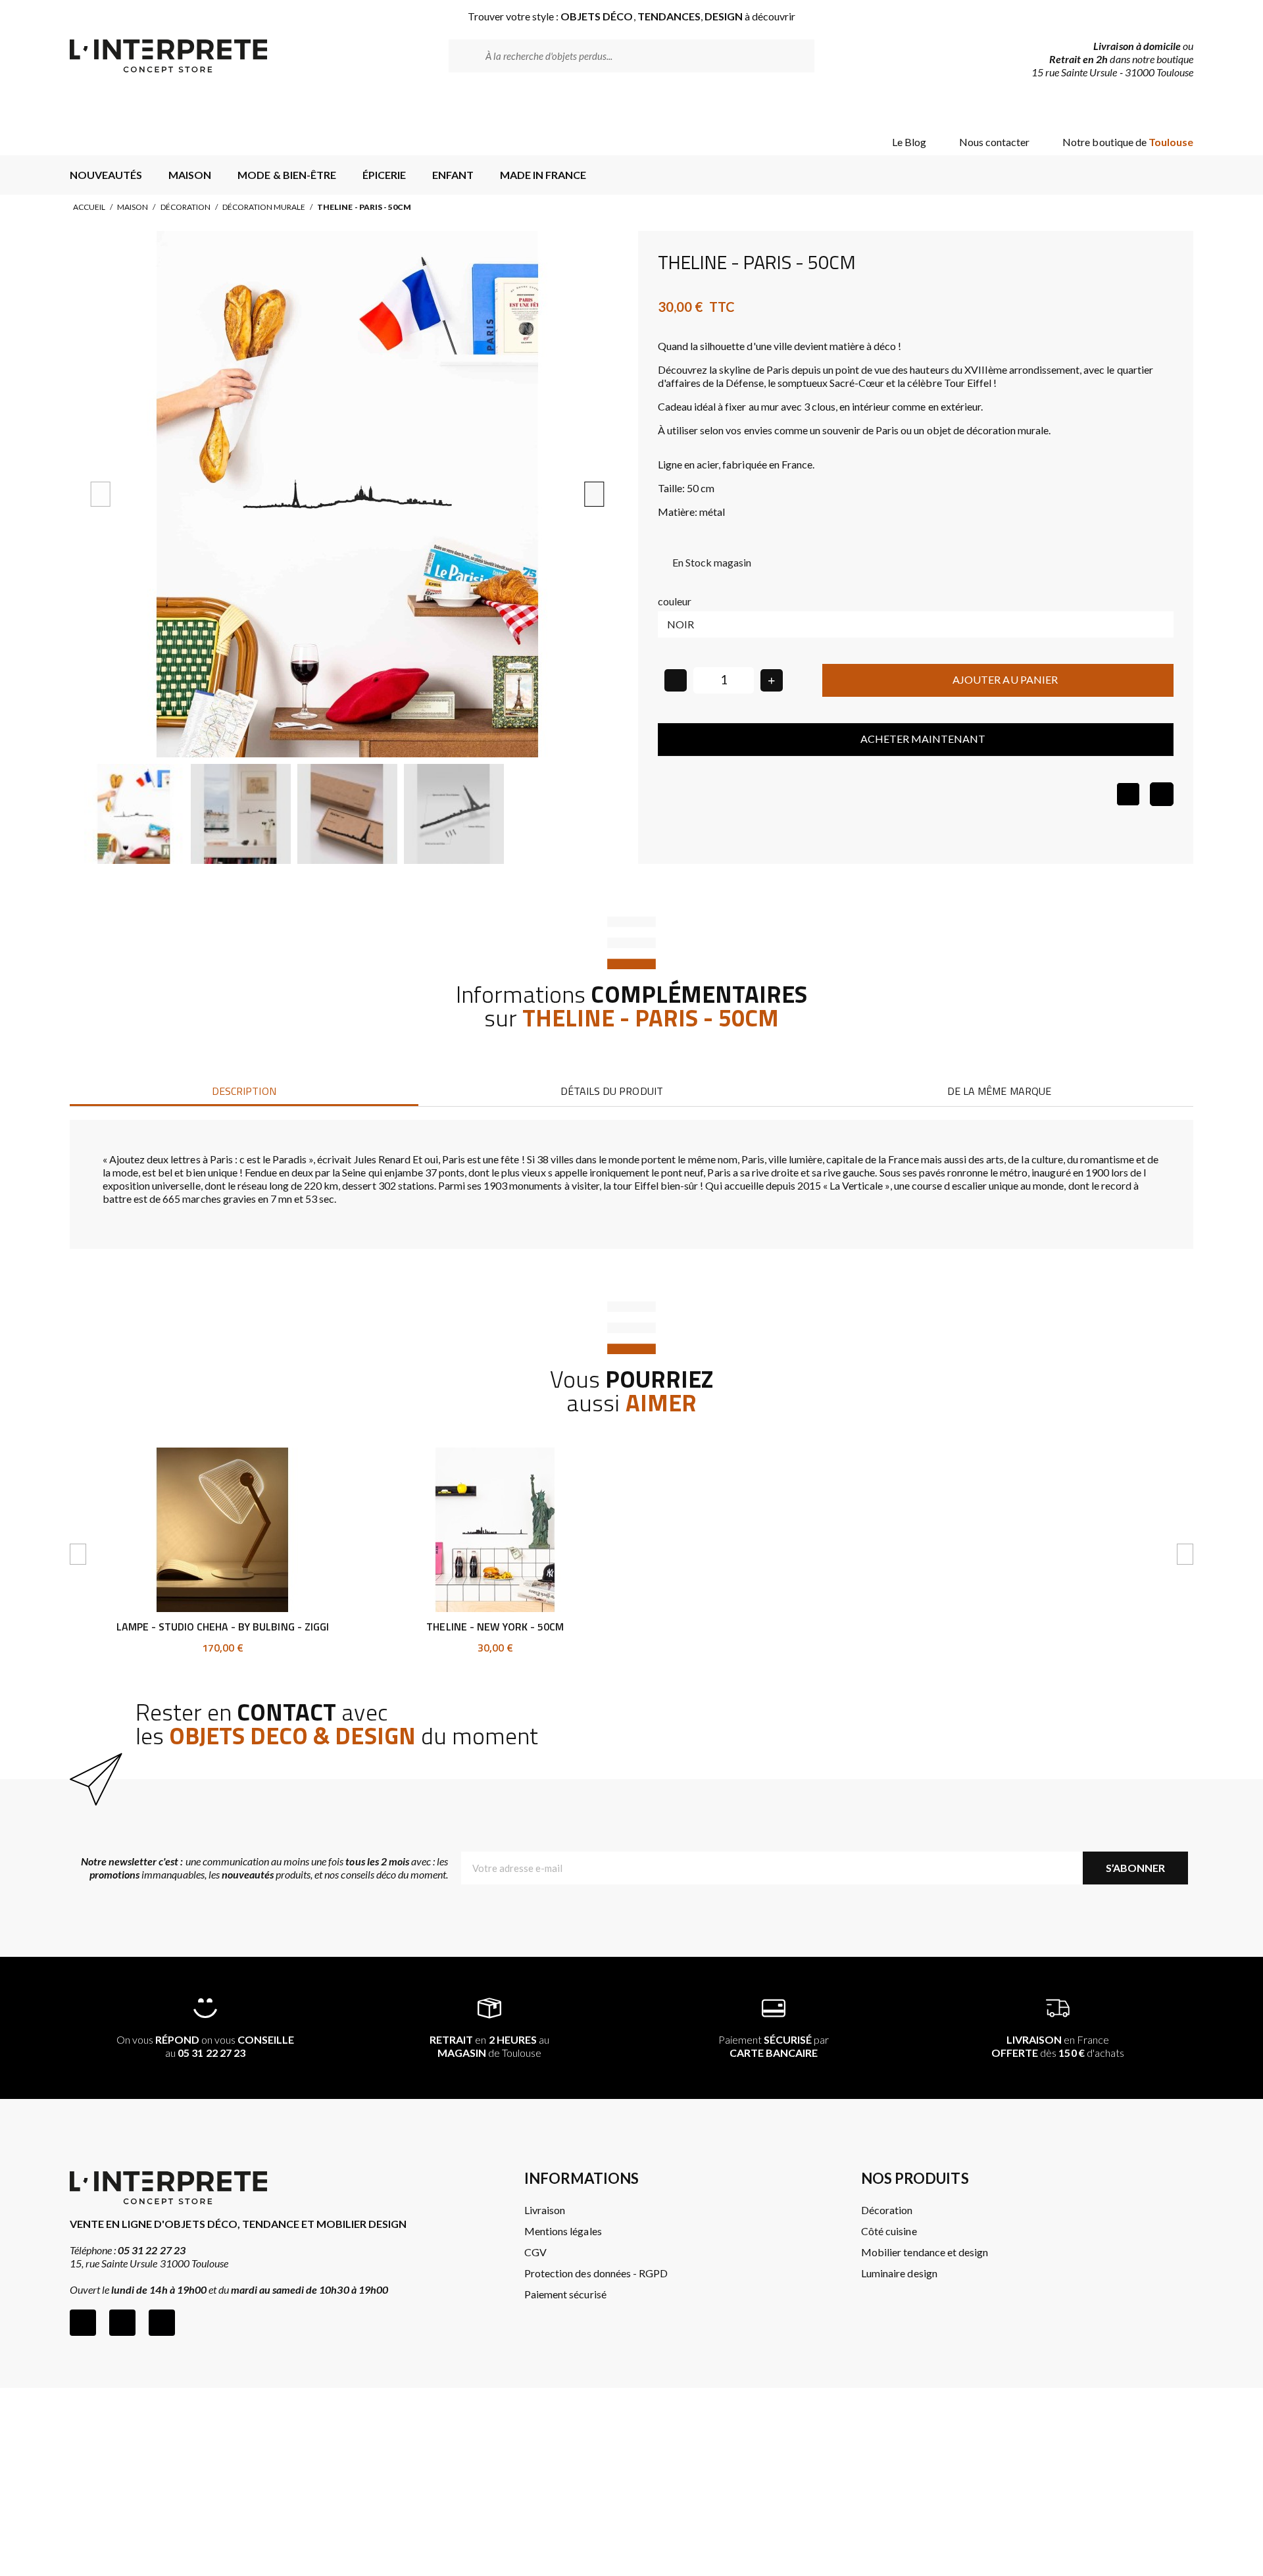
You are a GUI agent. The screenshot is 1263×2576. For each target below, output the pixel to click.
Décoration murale (264, 207)
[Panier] (1172, 107)
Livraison (545, 2210)
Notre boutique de (1128, 142)
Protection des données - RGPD (596, 2273)
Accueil (89, 207)
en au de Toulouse (489, 2046)
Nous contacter (994, 142)
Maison (133, 207)
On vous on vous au (206, 2046)
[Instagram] (122, 2323)
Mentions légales (563, 2231)
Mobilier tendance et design (925, 2252)
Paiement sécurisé (565, 2294)
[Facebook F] (83, 2323)
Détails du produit (611, 1091)
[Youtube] (162, 2323)
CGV (535, 2252)
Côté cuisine (889, 2231)
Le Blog (909, 142)
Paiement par (774, 2046)
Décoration (186, 207)
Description (244, 1091)
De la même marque (999, 1091)
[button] (101, 494)
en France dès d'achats (1058, 2046)
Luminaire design (899, 2273)
